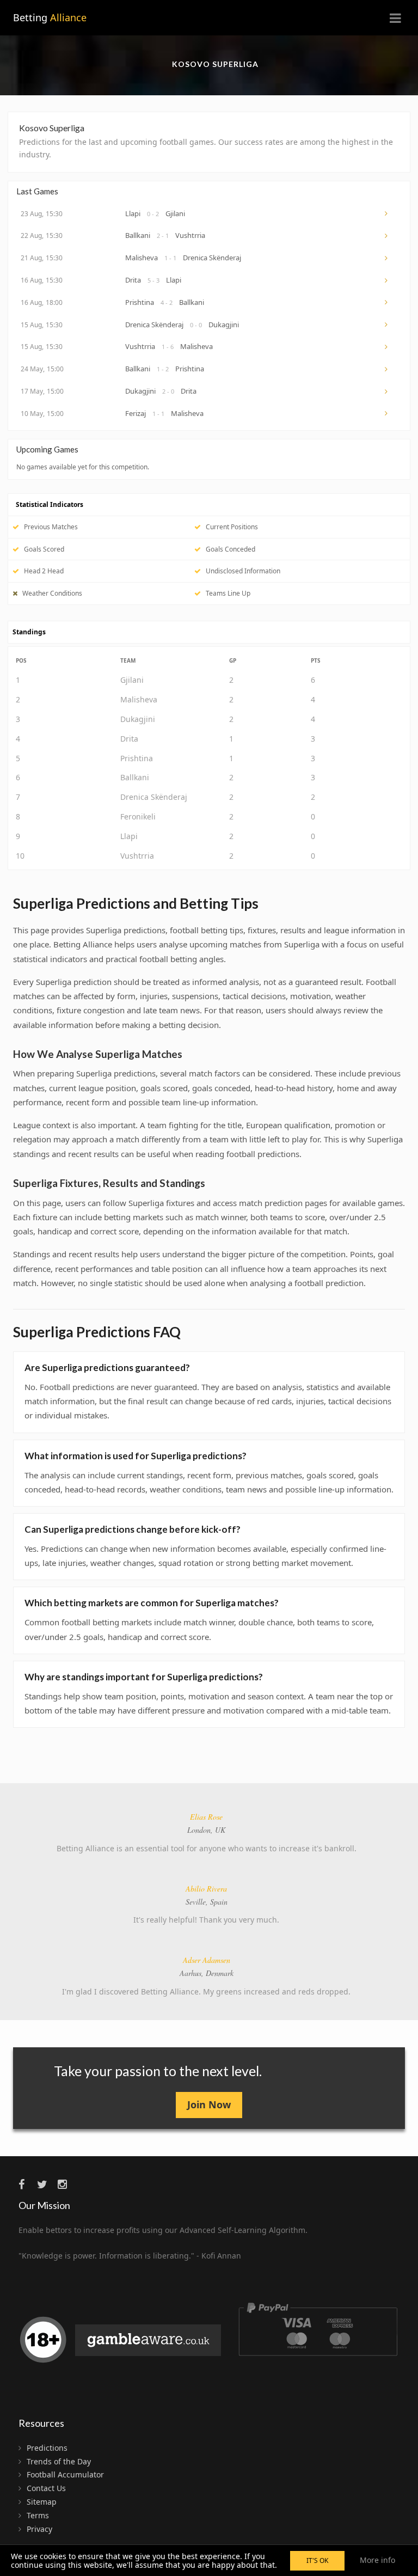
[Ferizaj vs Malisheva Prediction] (387, 413)
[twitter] (46, 2184)
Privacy (39, 2529)
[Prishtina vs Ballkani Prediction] (387, 302)
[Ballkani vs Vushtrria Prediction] (387, 236)
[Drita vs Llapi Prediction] (387, 280)
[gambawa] (122, 2344)
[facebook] (27, 2184)
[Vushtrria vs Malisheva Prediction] (387, 347)
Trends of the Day (59, 2461)
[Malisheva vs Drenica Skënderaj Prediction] (387, 258)
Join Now (209, 2104)
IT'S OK (317, 2560)
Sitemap (42, 2502)
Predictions (47, 2448)
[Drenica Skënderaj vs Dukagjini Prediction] (387, 325)
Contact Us (46, 2488)
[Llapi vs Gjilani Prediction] (387, 213)
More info (377, 2560)
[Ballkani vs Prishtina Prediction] (387, 369)
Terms (38, 2515)
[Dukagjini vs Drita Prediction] (387, 391)
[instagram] (66, 2184)
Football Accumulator (65, 2474)
